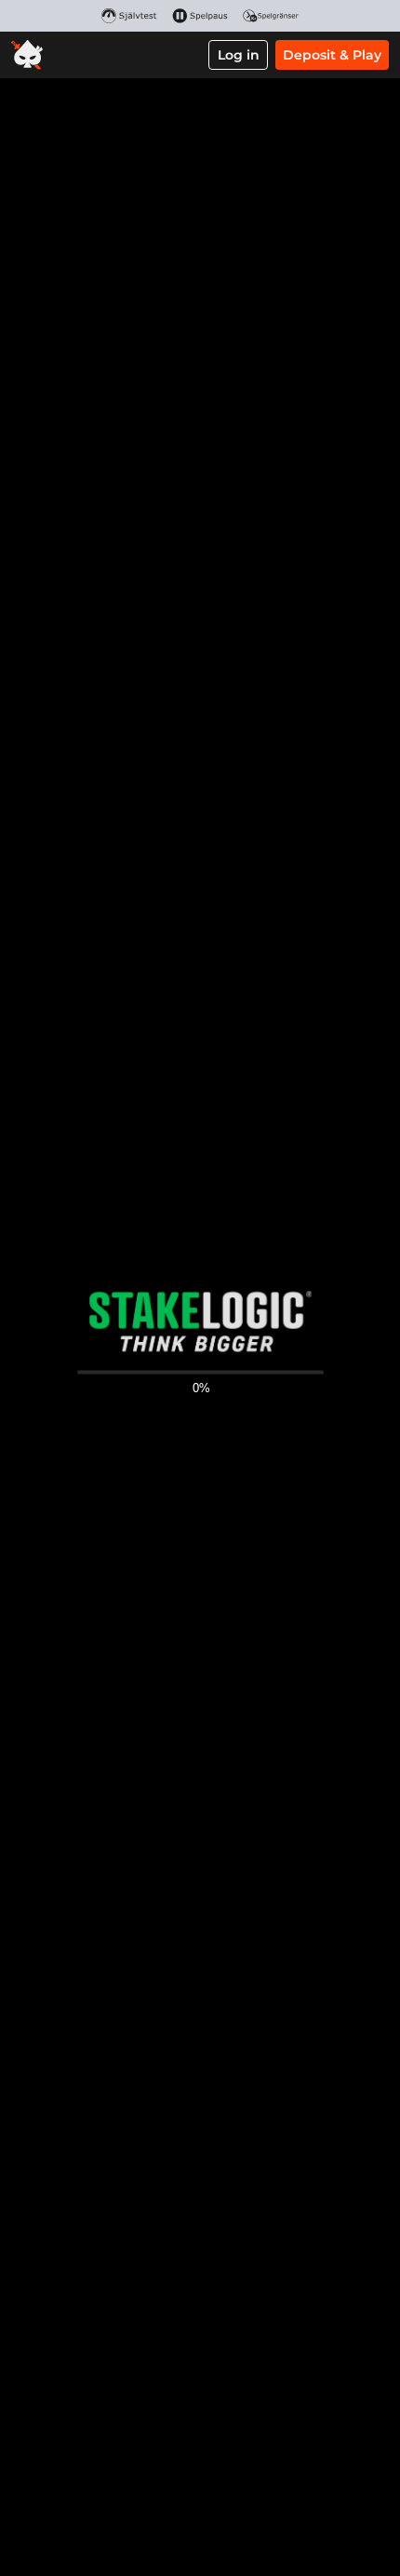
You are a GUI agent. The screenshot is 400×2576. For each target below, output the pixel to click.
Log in (239, 55)
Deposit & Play (332, 55)
